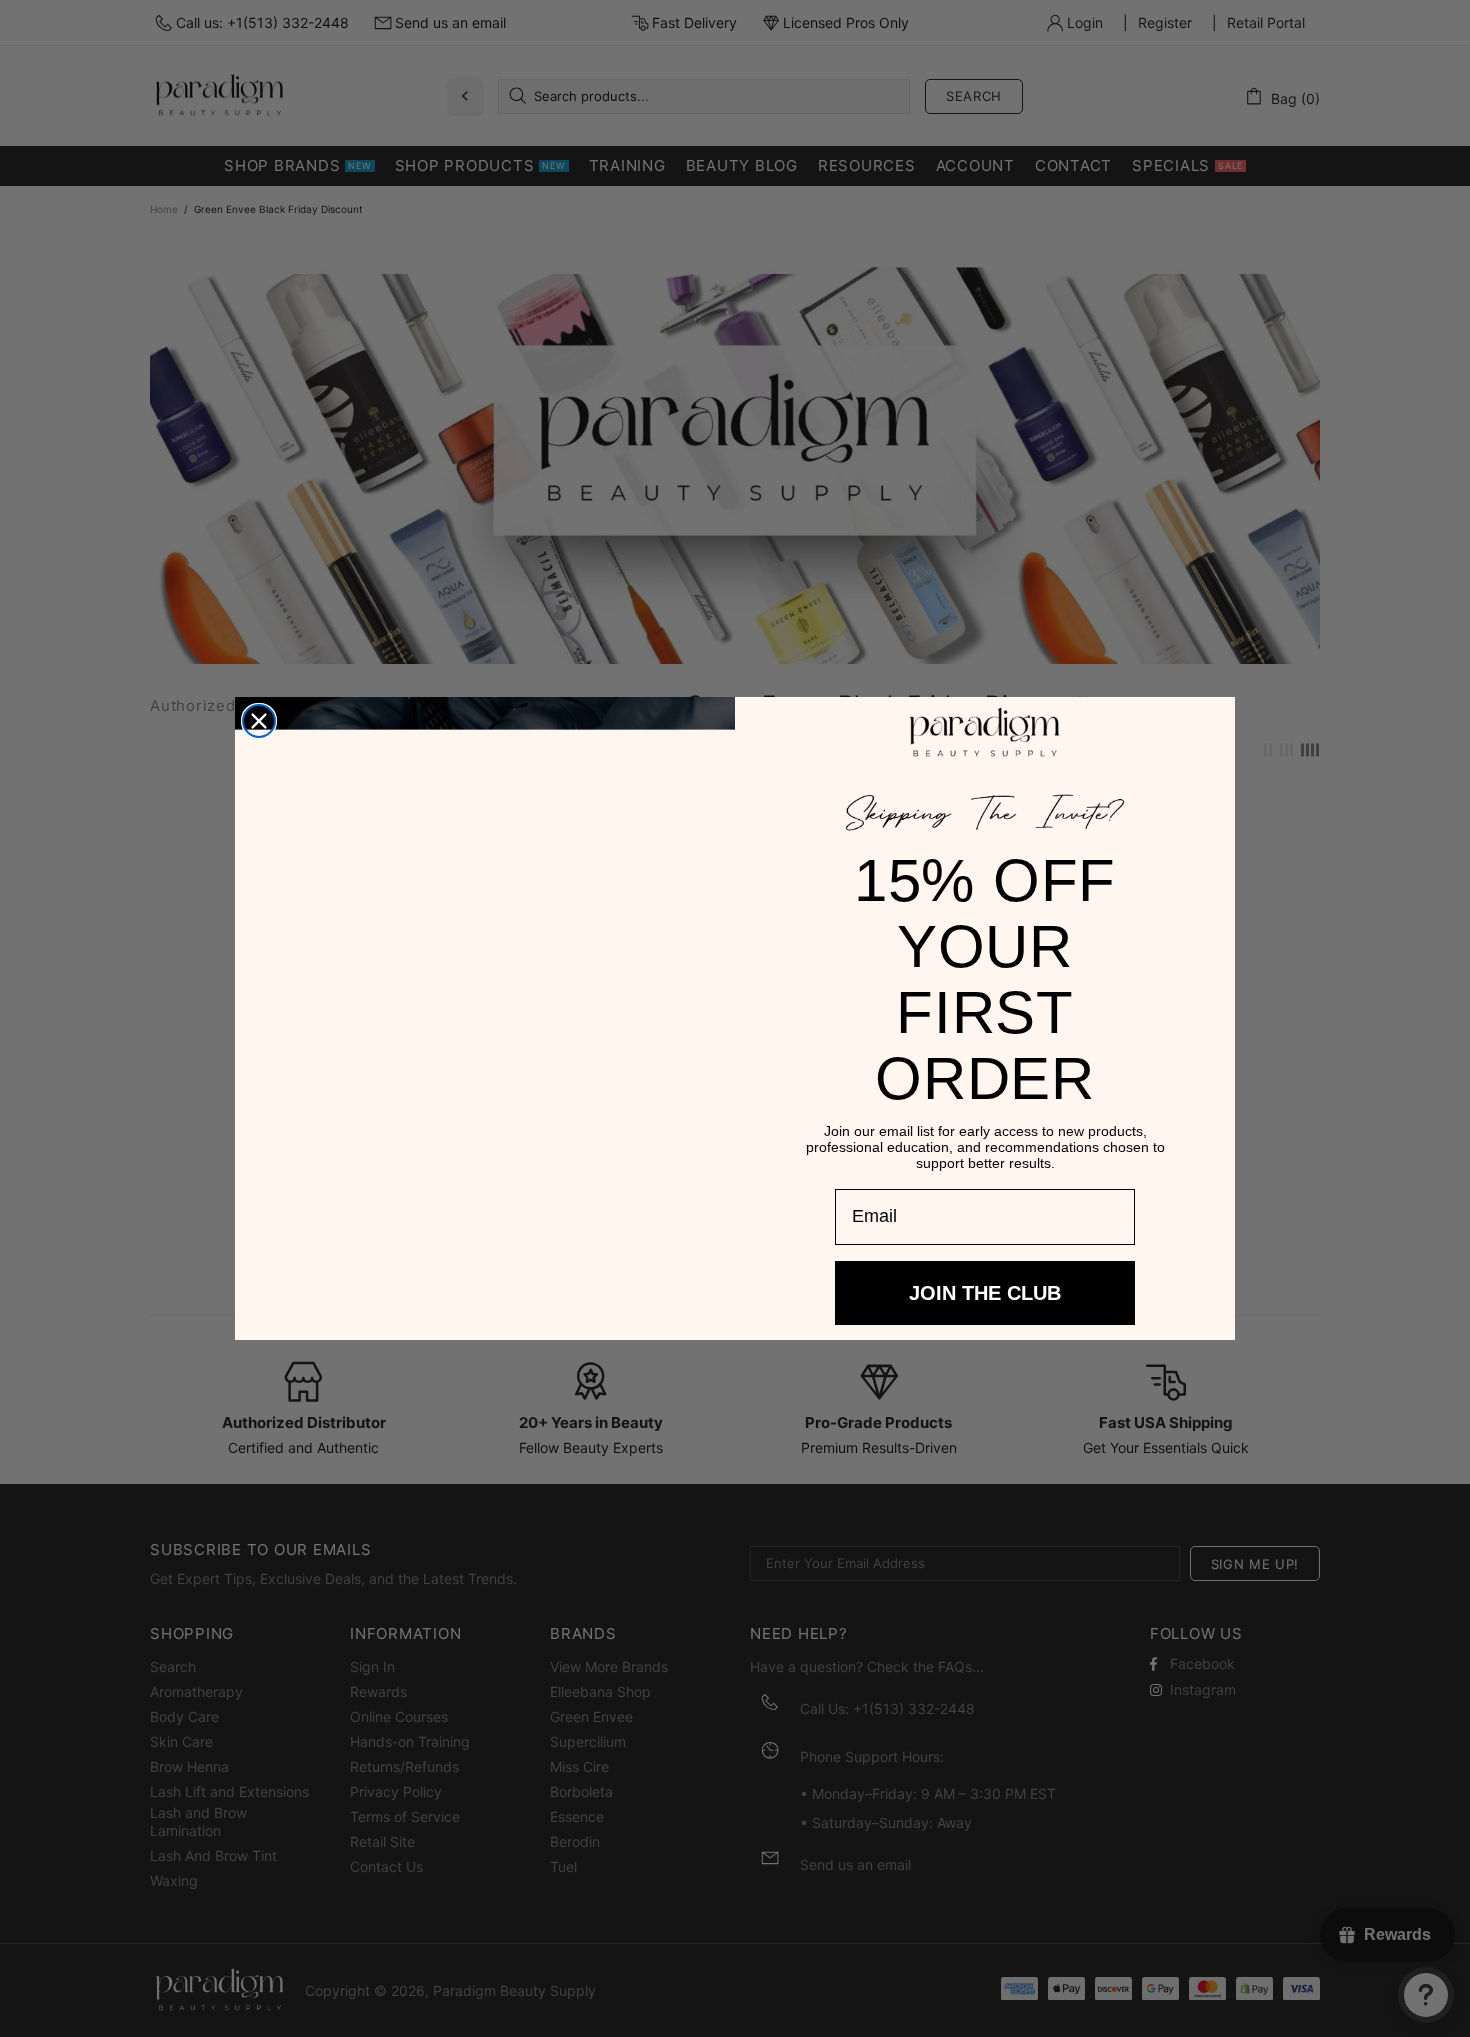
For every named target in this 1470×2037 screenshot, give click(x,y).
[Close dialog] (259, 723)
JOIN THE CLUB (985, 1273)
